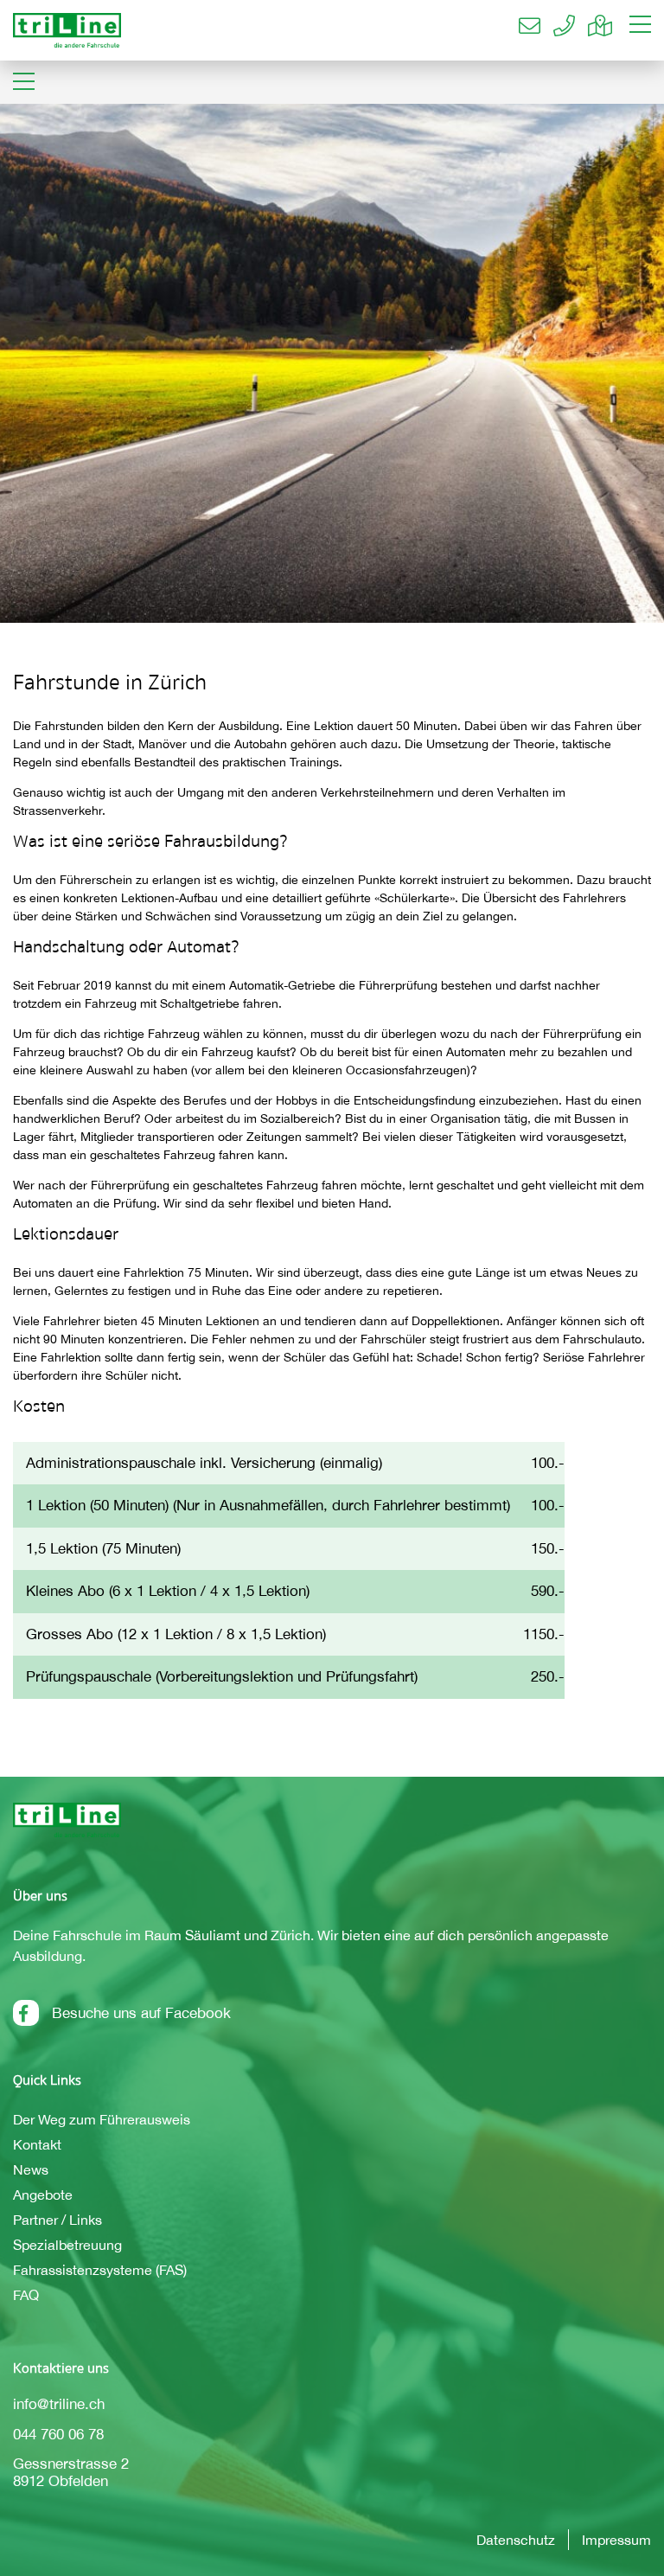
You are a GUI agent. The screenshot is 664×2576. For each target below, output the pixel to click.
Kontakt (37, 2144)
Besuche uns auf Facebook (141, 2013)
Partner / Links (57, 2220)
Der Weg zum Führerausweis (102, 2119)
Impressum (616, 2540)
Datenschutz (516, 2540)
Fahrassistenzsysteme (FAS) (100, 2270)
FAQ (26, 2295)
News (31, 2169)
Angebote (43, 2195)
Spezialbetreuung (67, 2245)
